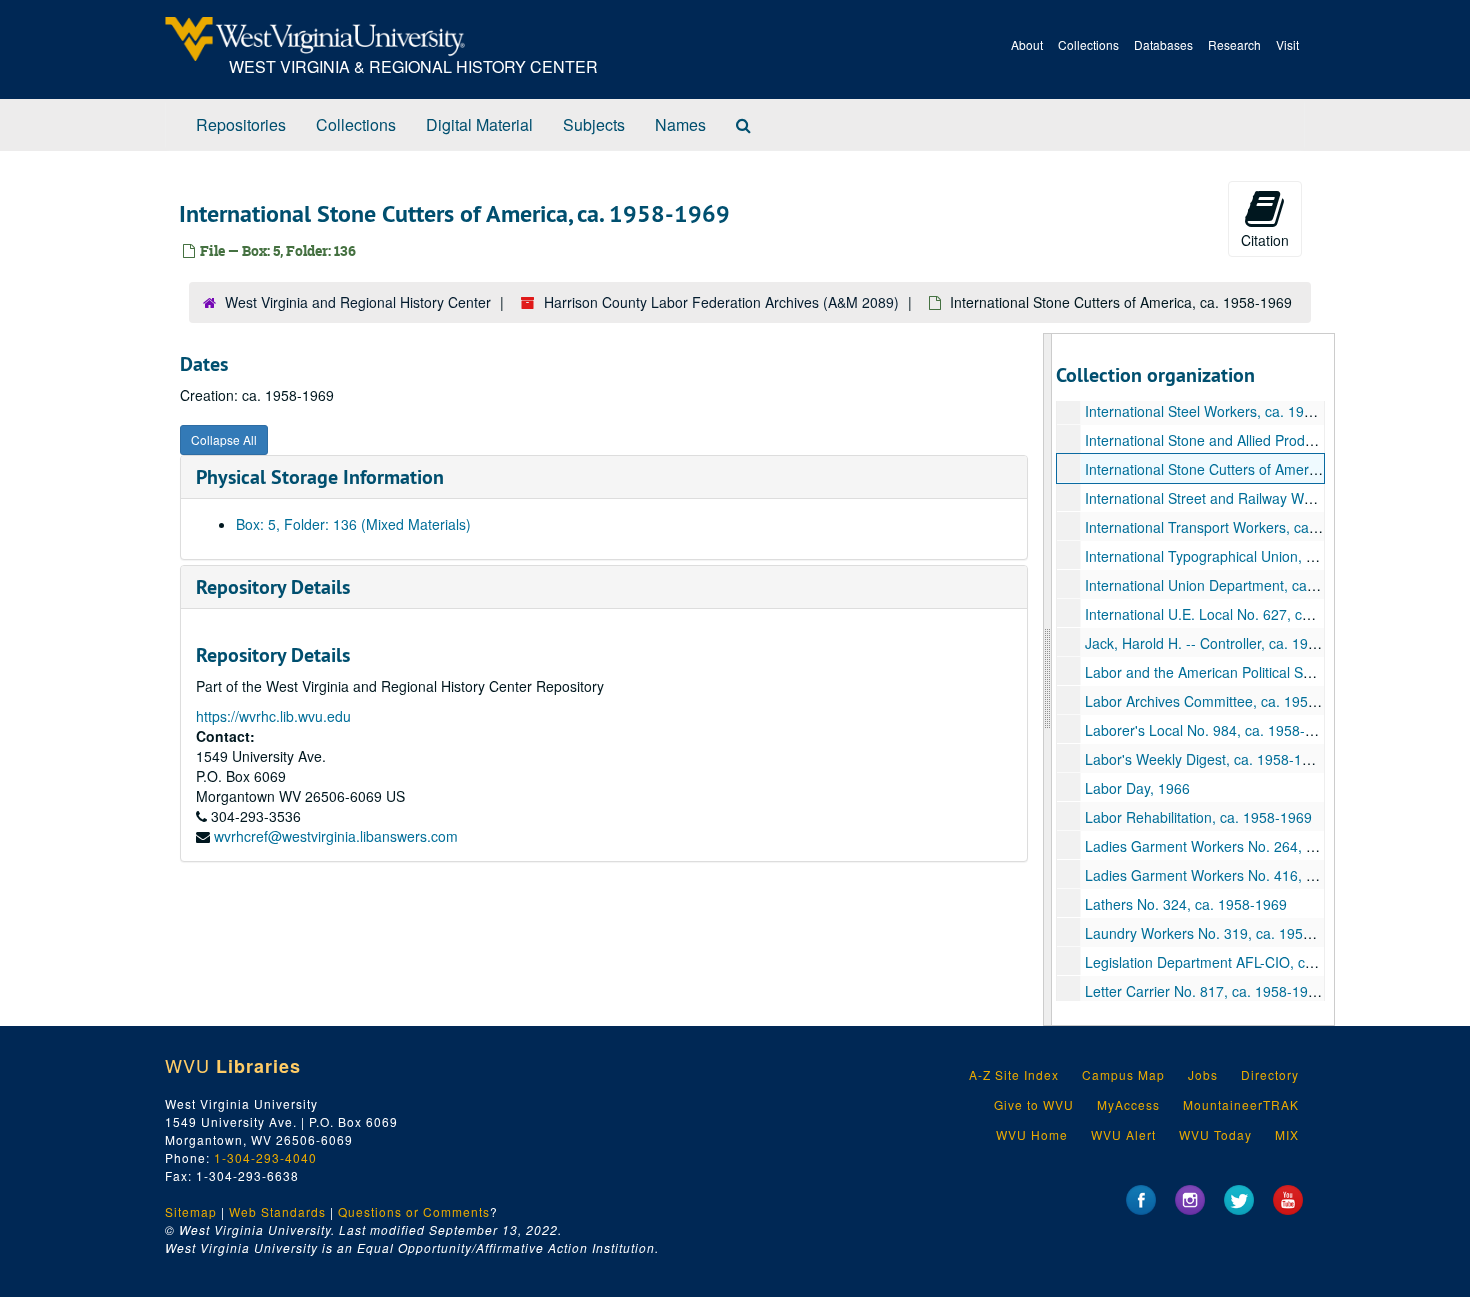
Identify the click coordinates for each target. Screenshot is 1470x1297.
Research (1234, 44)
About (1027, 44)
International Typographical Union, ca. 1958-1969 (1241, 556)
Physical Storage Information (320, 477)
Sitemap (191, 1211)
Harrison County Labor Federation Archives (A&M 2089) (721, 302)
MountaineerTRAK (1241, 1104)
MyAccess (1128, 1104)
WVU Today (1215, 1134)
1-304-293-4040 (265, 1157)
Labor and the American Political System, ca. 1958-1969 (1263, 672)
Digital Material (479, 124)
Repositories (241, 124)
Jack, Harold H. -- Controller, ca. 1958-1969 (1223, 643)
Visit (1287, 44)
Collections (1088, 44)
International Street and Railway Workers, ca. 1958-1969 (1264, 498)
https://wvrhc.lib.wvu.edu (273, 716)
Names (680, 124)
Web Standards (277, 1211)
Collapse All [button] (224, 439)
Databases (1163, 44)
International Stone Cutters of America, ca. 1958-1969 (1256, 469)
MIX (1287, 1134)
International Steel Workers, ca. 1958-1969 (1221, 411)
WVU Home (1032, 1134)
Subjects (594, 124)
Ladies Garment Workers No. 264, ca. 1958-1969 (1241, 846)
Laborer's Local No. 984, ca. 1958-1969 (1211, 730)
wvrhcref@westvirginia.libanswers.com (336, 836)
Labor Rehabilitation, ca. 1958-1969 (1198, 817)
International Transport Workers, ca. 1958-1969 (1235, 527)
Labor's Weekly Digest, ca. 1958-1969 (1205, 759)
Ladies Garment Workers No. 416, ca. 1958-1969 (1241, 875)
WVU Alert (1123, 1134)
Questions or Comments (414, 1211)
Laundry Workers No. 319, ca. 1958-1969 (1216, 933)
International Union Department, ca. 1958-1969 (1234, 585)
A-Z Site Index (1014, 1074)
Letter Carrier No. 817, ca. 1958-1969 (1204, 991)
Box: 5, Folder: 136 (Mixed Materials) (353, 524)
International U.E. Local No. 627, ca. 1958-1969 (1236, 614)
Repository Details (273, 587)
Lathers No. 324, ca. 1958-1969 (1186, 904)
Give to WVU (1034, 1104)
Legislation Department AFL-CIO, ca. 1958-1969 (1237, 962)
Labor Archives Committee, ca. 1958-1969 (1219, 701)
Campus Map (1123, 1074)
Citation (1265, 240)
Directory (1270, 1074)
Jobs (1203, 1074)
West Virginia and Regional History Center (358, 302)
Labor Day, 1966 (1137, 788)
